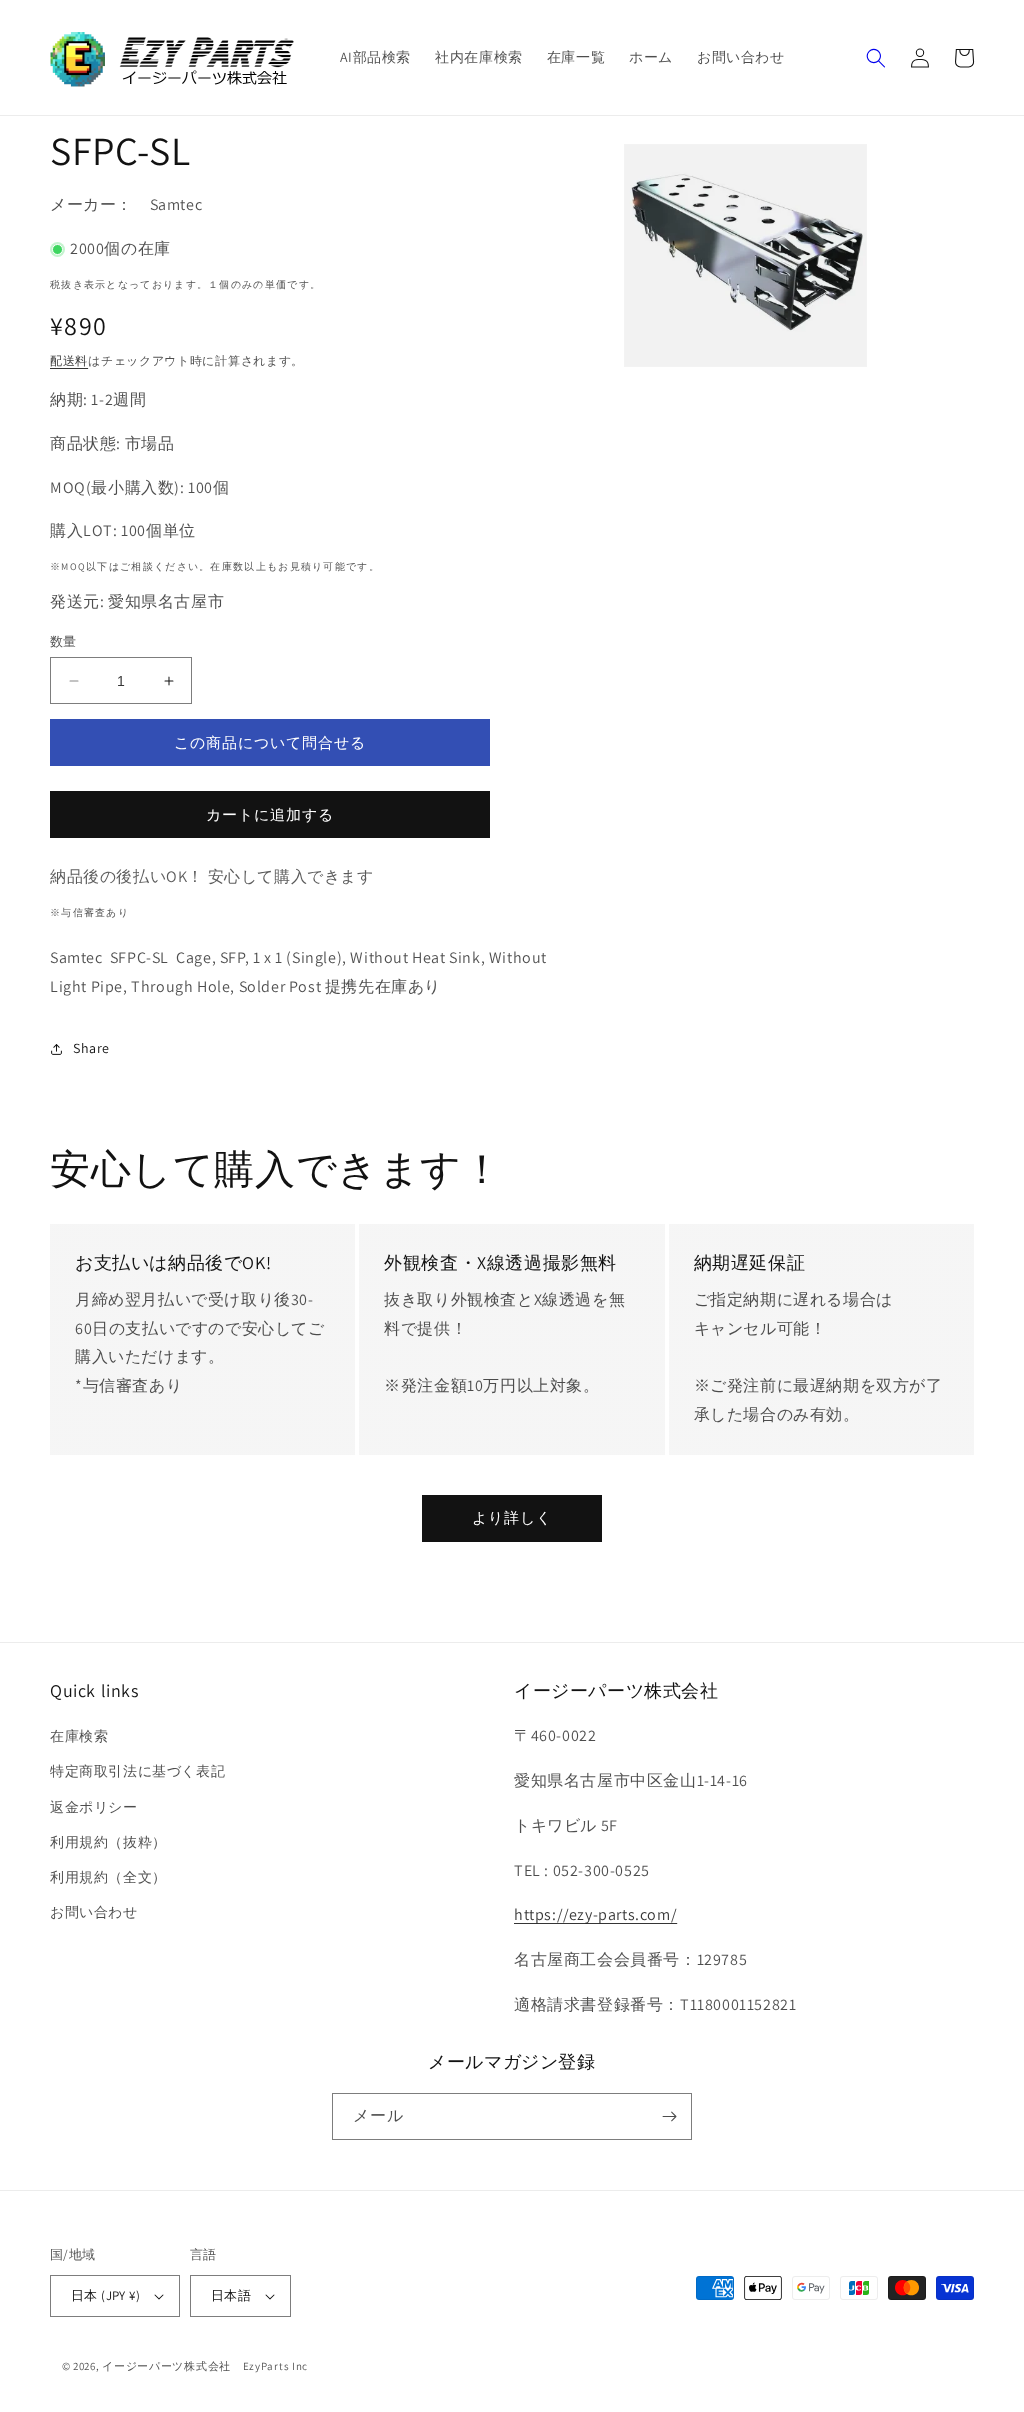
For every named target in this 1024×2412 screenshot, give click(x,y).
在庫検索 (79, 1736)
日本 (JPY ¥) (105, 2295)
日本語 (231, 2295)
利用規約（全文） (108, 1877)
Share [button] (91, 1048)
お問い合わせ (94, 1912)
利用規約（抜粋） (108, 1842)
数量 (63, 641)
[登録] (669, 2116)
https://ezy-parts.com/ (595, 1914)
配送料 (69, 360)
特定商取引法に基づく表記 (137, 1771)
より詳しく (512, 1517)
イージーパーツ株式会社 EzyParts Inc (211, 2366)
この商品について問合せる (270, 742)
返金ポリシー (94, 1807)
